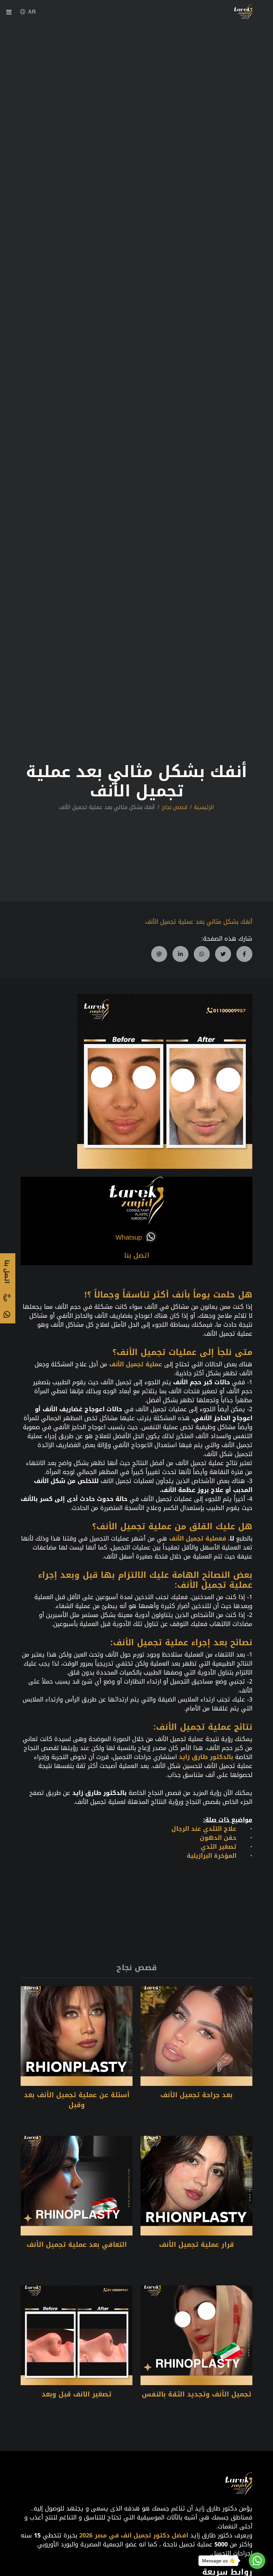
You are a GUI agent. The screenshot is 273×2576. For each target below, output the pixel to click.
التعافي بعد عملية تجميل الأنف (77, 2244)
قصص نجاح (174, 807)
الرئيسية (204, 807)
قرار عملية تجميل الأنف (197, 2244)
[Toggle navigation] (9, 13)
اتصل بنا (137, 1255)
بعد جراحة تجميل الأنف (197, 2095)
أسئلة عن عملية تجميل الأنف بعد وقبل (77, 2100)
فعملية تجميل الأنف (198, 1539)
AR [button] (32, 12)
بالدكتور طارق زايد (206, 1757)
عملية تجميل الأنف (136, 1364)
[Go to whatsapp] (257, 2561)
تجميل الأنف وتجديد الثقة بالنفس (197, 2394)
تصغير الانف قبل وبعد (77, 2394)
